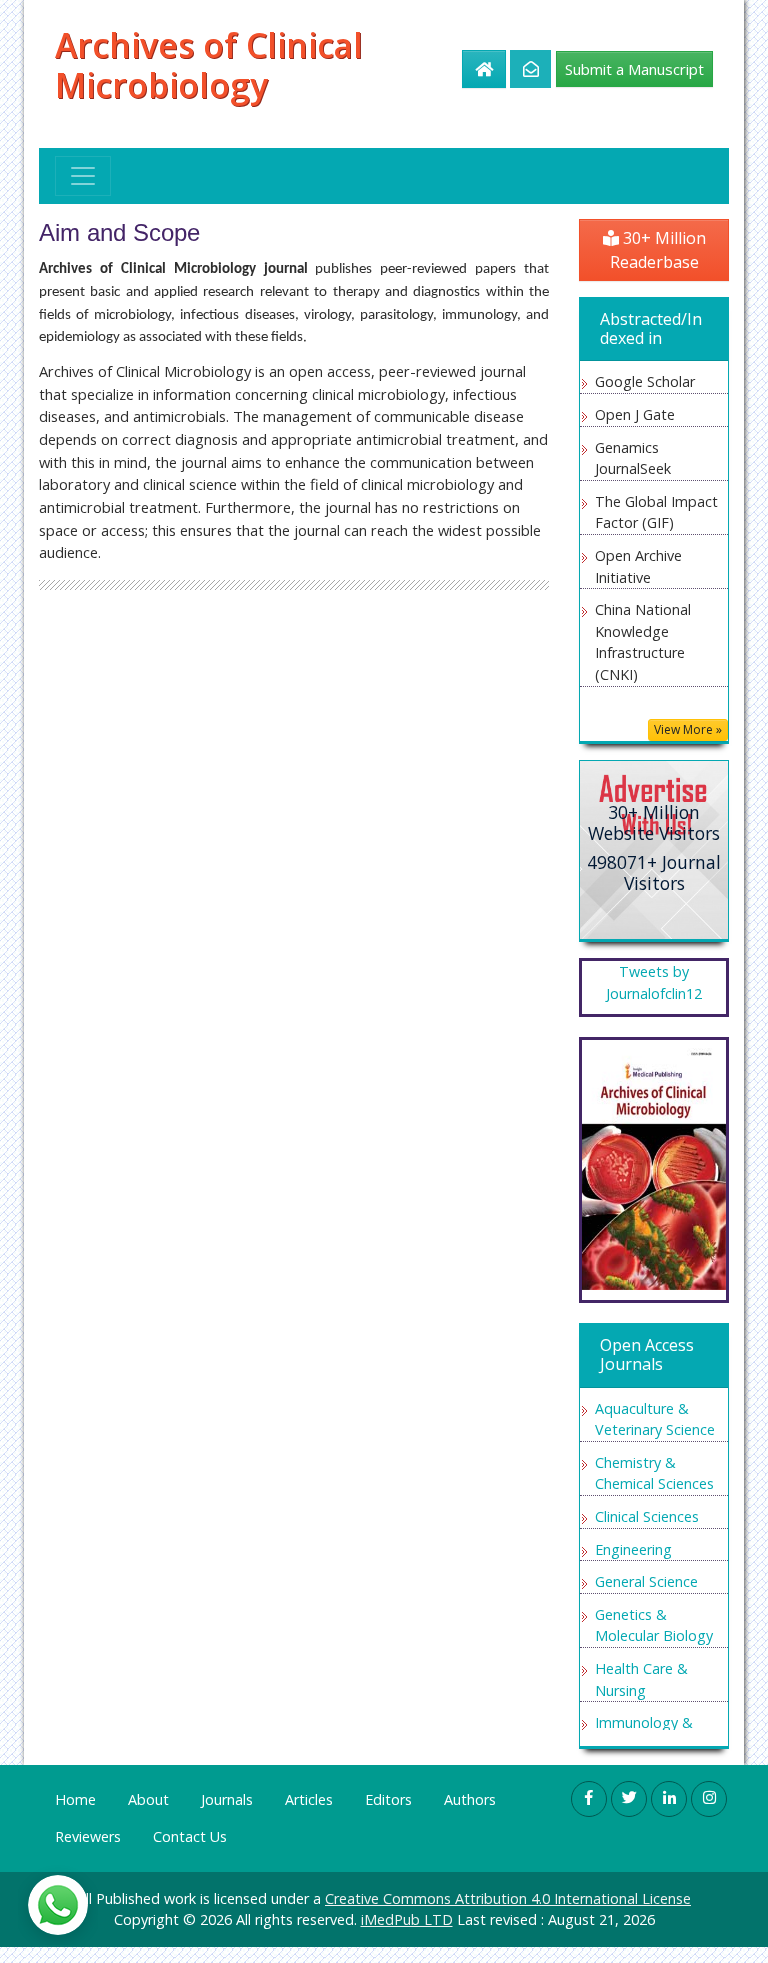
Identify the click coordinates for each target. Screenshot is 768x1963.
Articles (309, 1799)
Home (75, 1799)
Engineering (633, 1549)
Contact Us (190, 1836)
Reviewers (88, 1836)
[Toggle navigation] (83, 176)
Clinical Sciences (647, 1516)
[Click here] (519, 69)
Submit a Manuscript (634, 69)
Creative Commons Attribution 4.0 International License (508, 1898)
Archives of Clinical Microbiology (209, 65)
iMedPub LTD (407, 1919)
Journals (227, 1799)
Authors (470, 1799)
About (148, 1799)
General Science (646, 1581)
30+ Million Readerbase (658, 250)
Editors (388, 1799)
